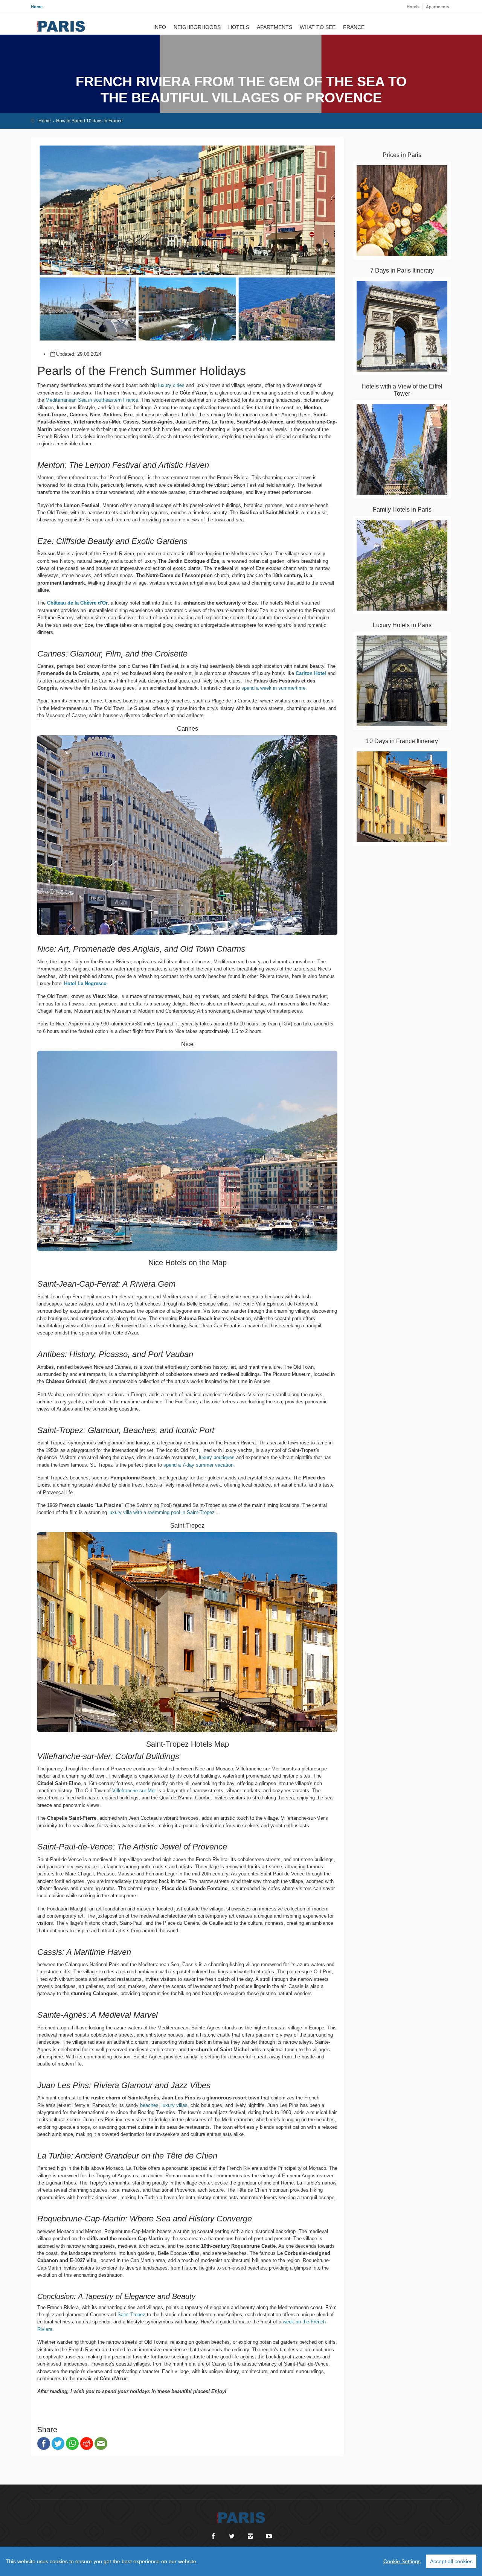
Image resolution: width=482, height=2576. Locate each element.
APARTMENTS (275, 28)
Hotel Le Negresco (85, 983)
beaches (149, 2105)
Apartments (438, 7)
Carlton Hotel (311, 673)
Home (37, 7)
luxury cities (171, 385)
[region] (241, 2561)
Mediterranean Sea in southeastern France (92, 400)
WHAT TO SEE (318, 28)
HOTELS (239, 28)
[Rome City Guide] (241, 2514)
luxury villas (175, 2105)
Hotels (413, 7)
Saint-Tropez (131, 2315)
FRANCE (354, 28)
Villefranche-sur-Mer (134, 1791)
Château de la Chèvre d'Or (77, 603)
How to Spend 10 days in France (89, 121)
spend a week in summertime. (274, 688)
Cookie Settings (402, 2561)
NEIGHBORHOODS (197, 28)
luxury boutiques (217, 1457)
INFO (160, 28)
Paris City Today (61, 26)
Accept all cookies (451, 2561)
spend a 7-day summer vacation (198, 1465)
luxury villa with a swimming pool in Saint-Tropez (162, 1512)
